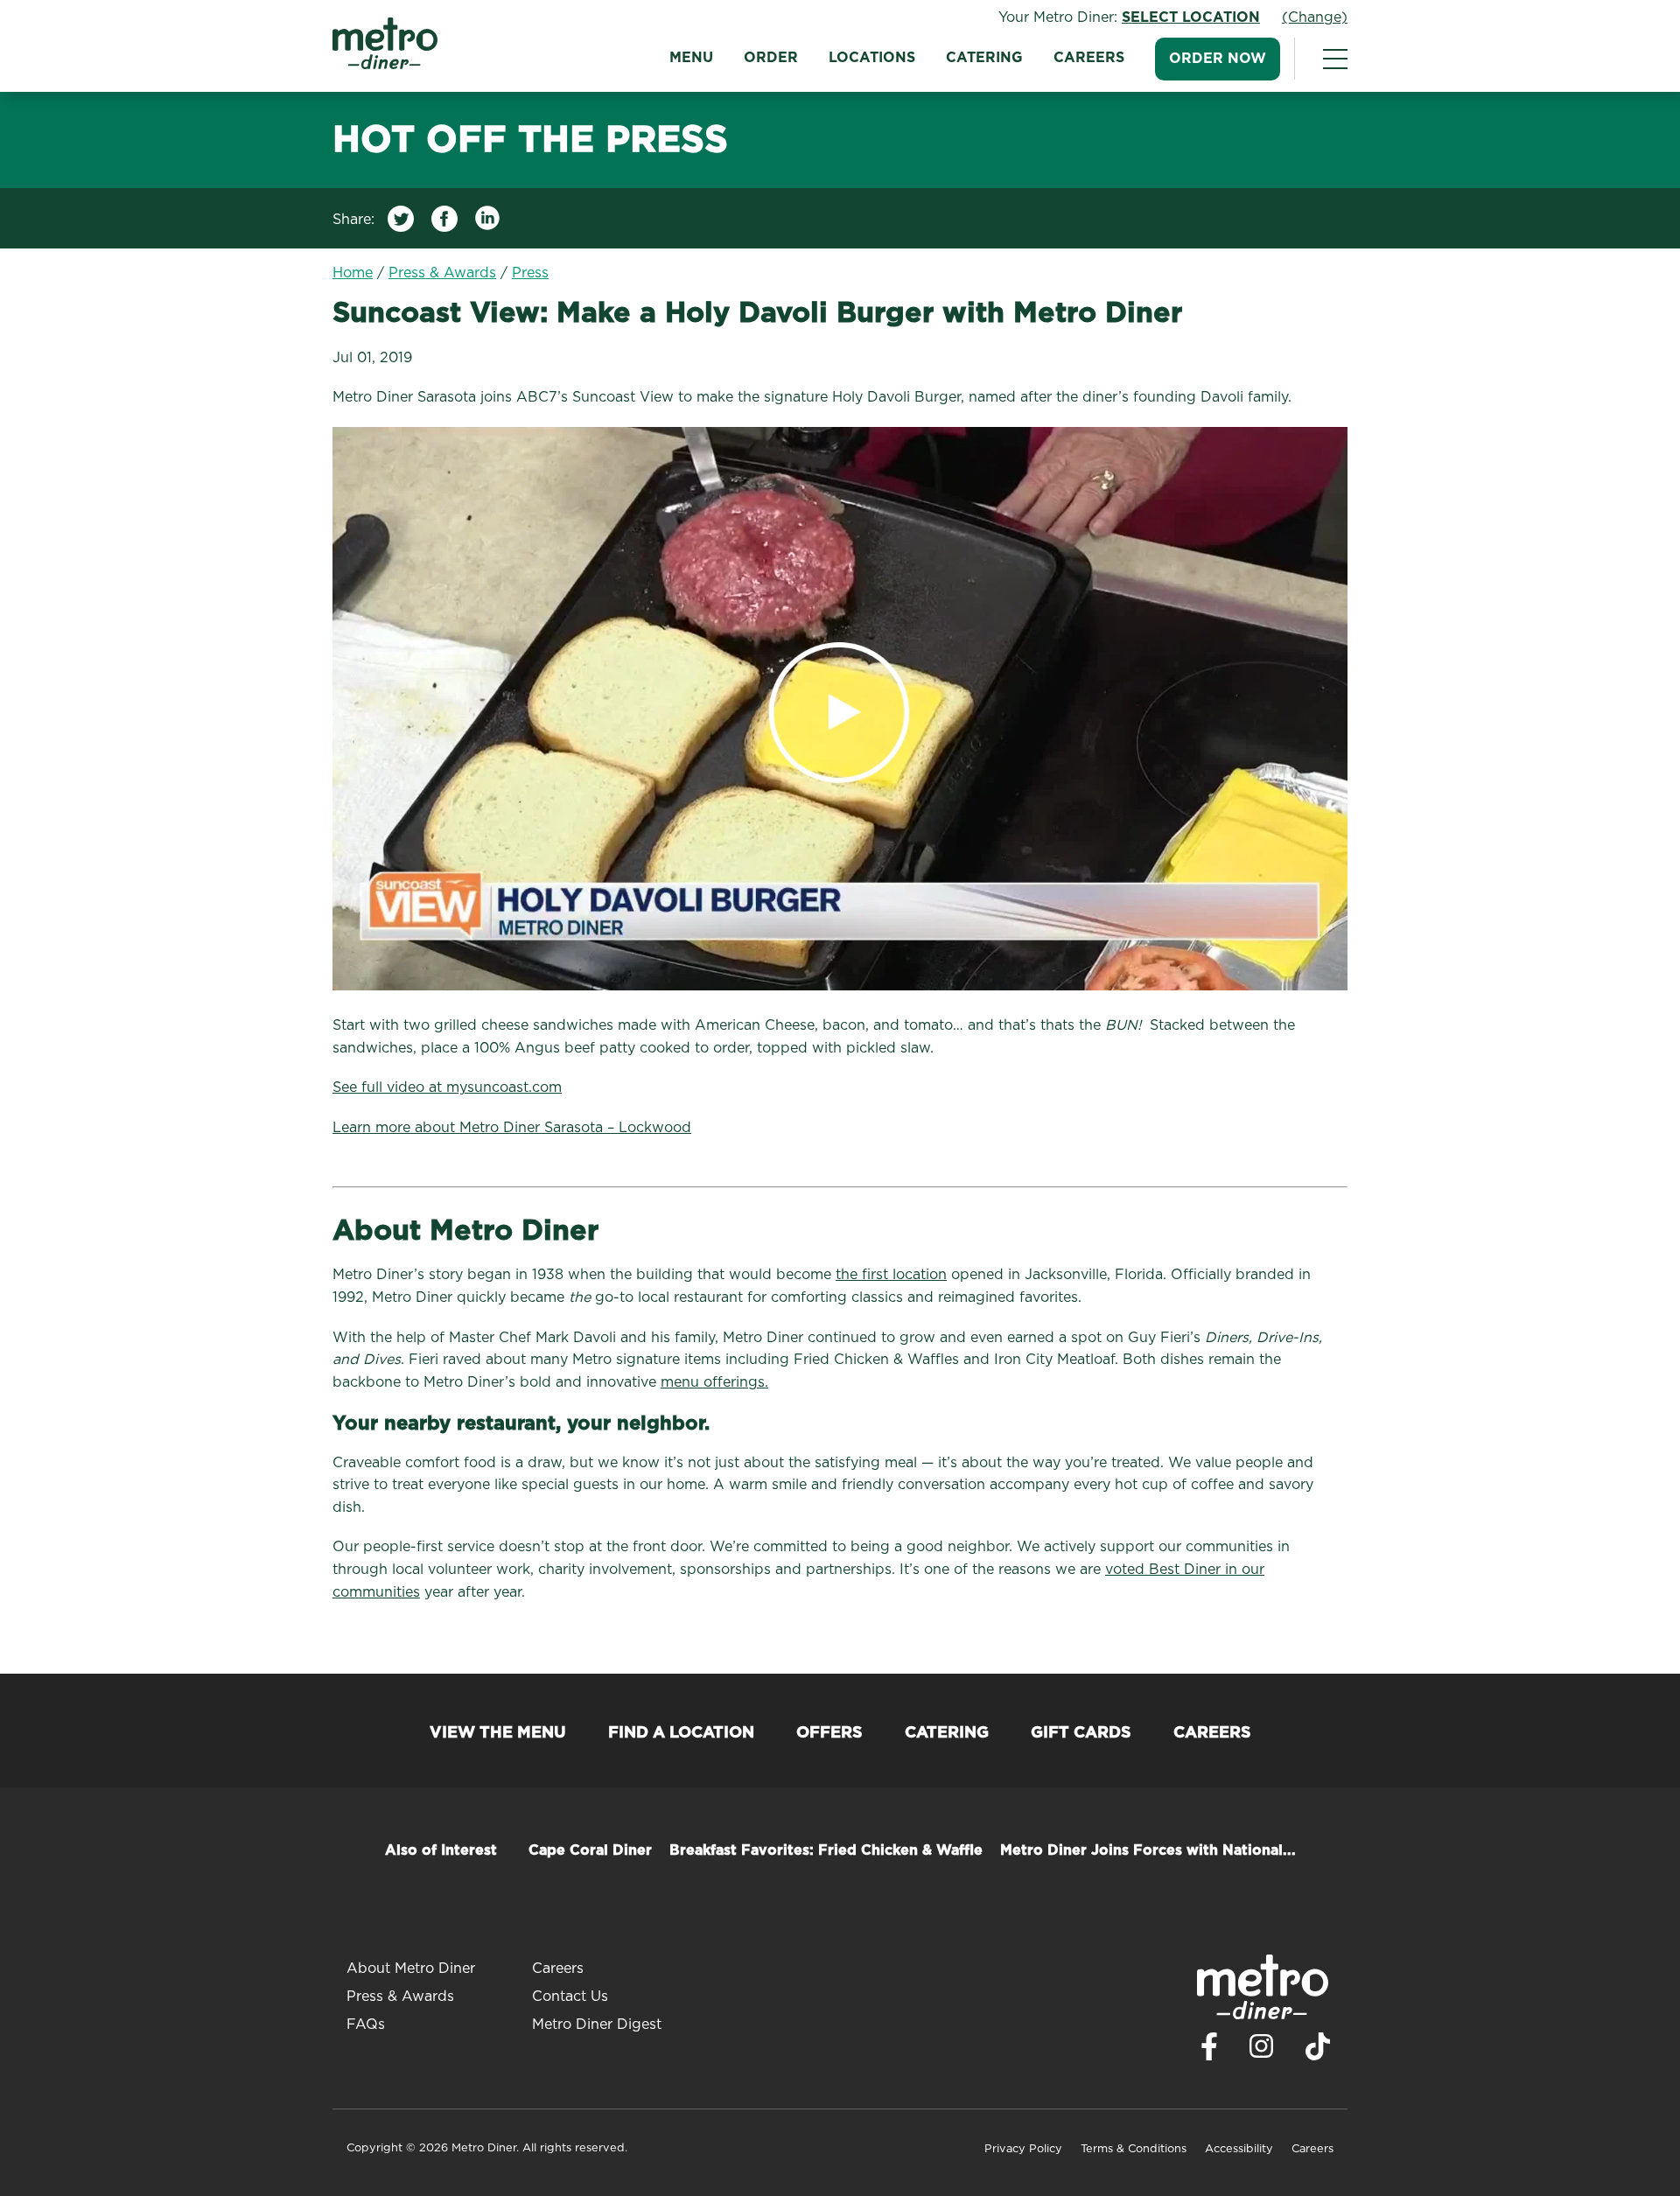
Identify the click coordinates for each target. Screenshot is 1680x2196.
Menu (691, 58)
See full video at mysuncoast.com (447, 1088)
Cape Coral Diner (590, 1850)
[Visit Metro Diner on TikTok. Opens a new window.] (1318, 2051)
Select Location (1191, 17)
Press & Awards (442, 273)
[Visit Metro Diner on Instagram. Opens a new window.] (1262, 2051)
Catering (984, 58)
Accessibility (1239, 2149)
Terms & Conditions (1134, 2149)
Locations (872, 58)
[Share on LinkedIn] (488, 223)
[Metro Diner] (385, 65)
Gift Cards (1081, 1733)
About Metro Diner (411, 1969)
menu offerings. (714, 1382)
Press (530, 273)
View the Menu (498, 1733)
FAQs (366, 2025)
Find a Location (681, 1733)
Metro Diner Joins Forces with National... (1148, 1850)
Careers (1089, 58)
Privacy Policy (1023, 2149)
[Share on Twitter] (401, 223)
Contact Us (570, 1997)
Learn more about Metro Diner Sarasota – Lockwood (512, 1128)
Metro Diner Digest (597, 2025)
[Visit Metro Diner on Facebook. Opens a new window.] (1209, 2051)
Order (771, 58)
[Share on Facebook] (444, 223)
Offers (829, 1733)
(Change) (1315, 17)
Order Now (1218, 59)
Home (353, 273)
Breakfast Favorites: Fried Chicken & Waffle (826, 1850)
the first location (891, 1275)
